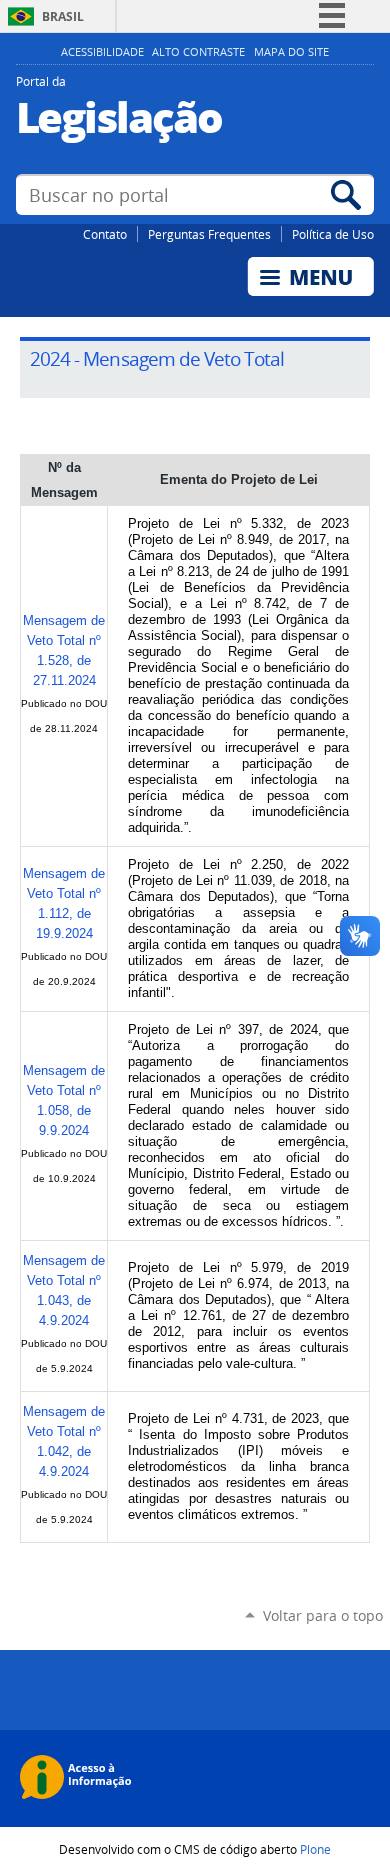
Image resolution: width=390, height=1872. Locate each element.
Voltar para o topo (323, 1615)
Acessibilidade (102, 52)
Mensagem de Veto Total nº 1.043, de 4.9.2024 (64, 1290)
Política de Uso (333, 234)
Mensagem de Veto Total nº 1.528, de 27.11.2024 (64, 650)
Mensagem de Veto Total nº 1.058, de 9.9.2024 (64, 1100)
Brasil (63, 16)
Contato (105, 234)
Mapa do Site (291, 52)
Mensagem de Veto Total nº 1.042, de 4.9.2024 (64, 1441)
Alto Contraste (198, 52)
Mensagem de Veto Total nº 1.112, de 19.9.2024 (64, 903)
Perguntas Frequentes (209, 234)
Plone (315, 1849)
